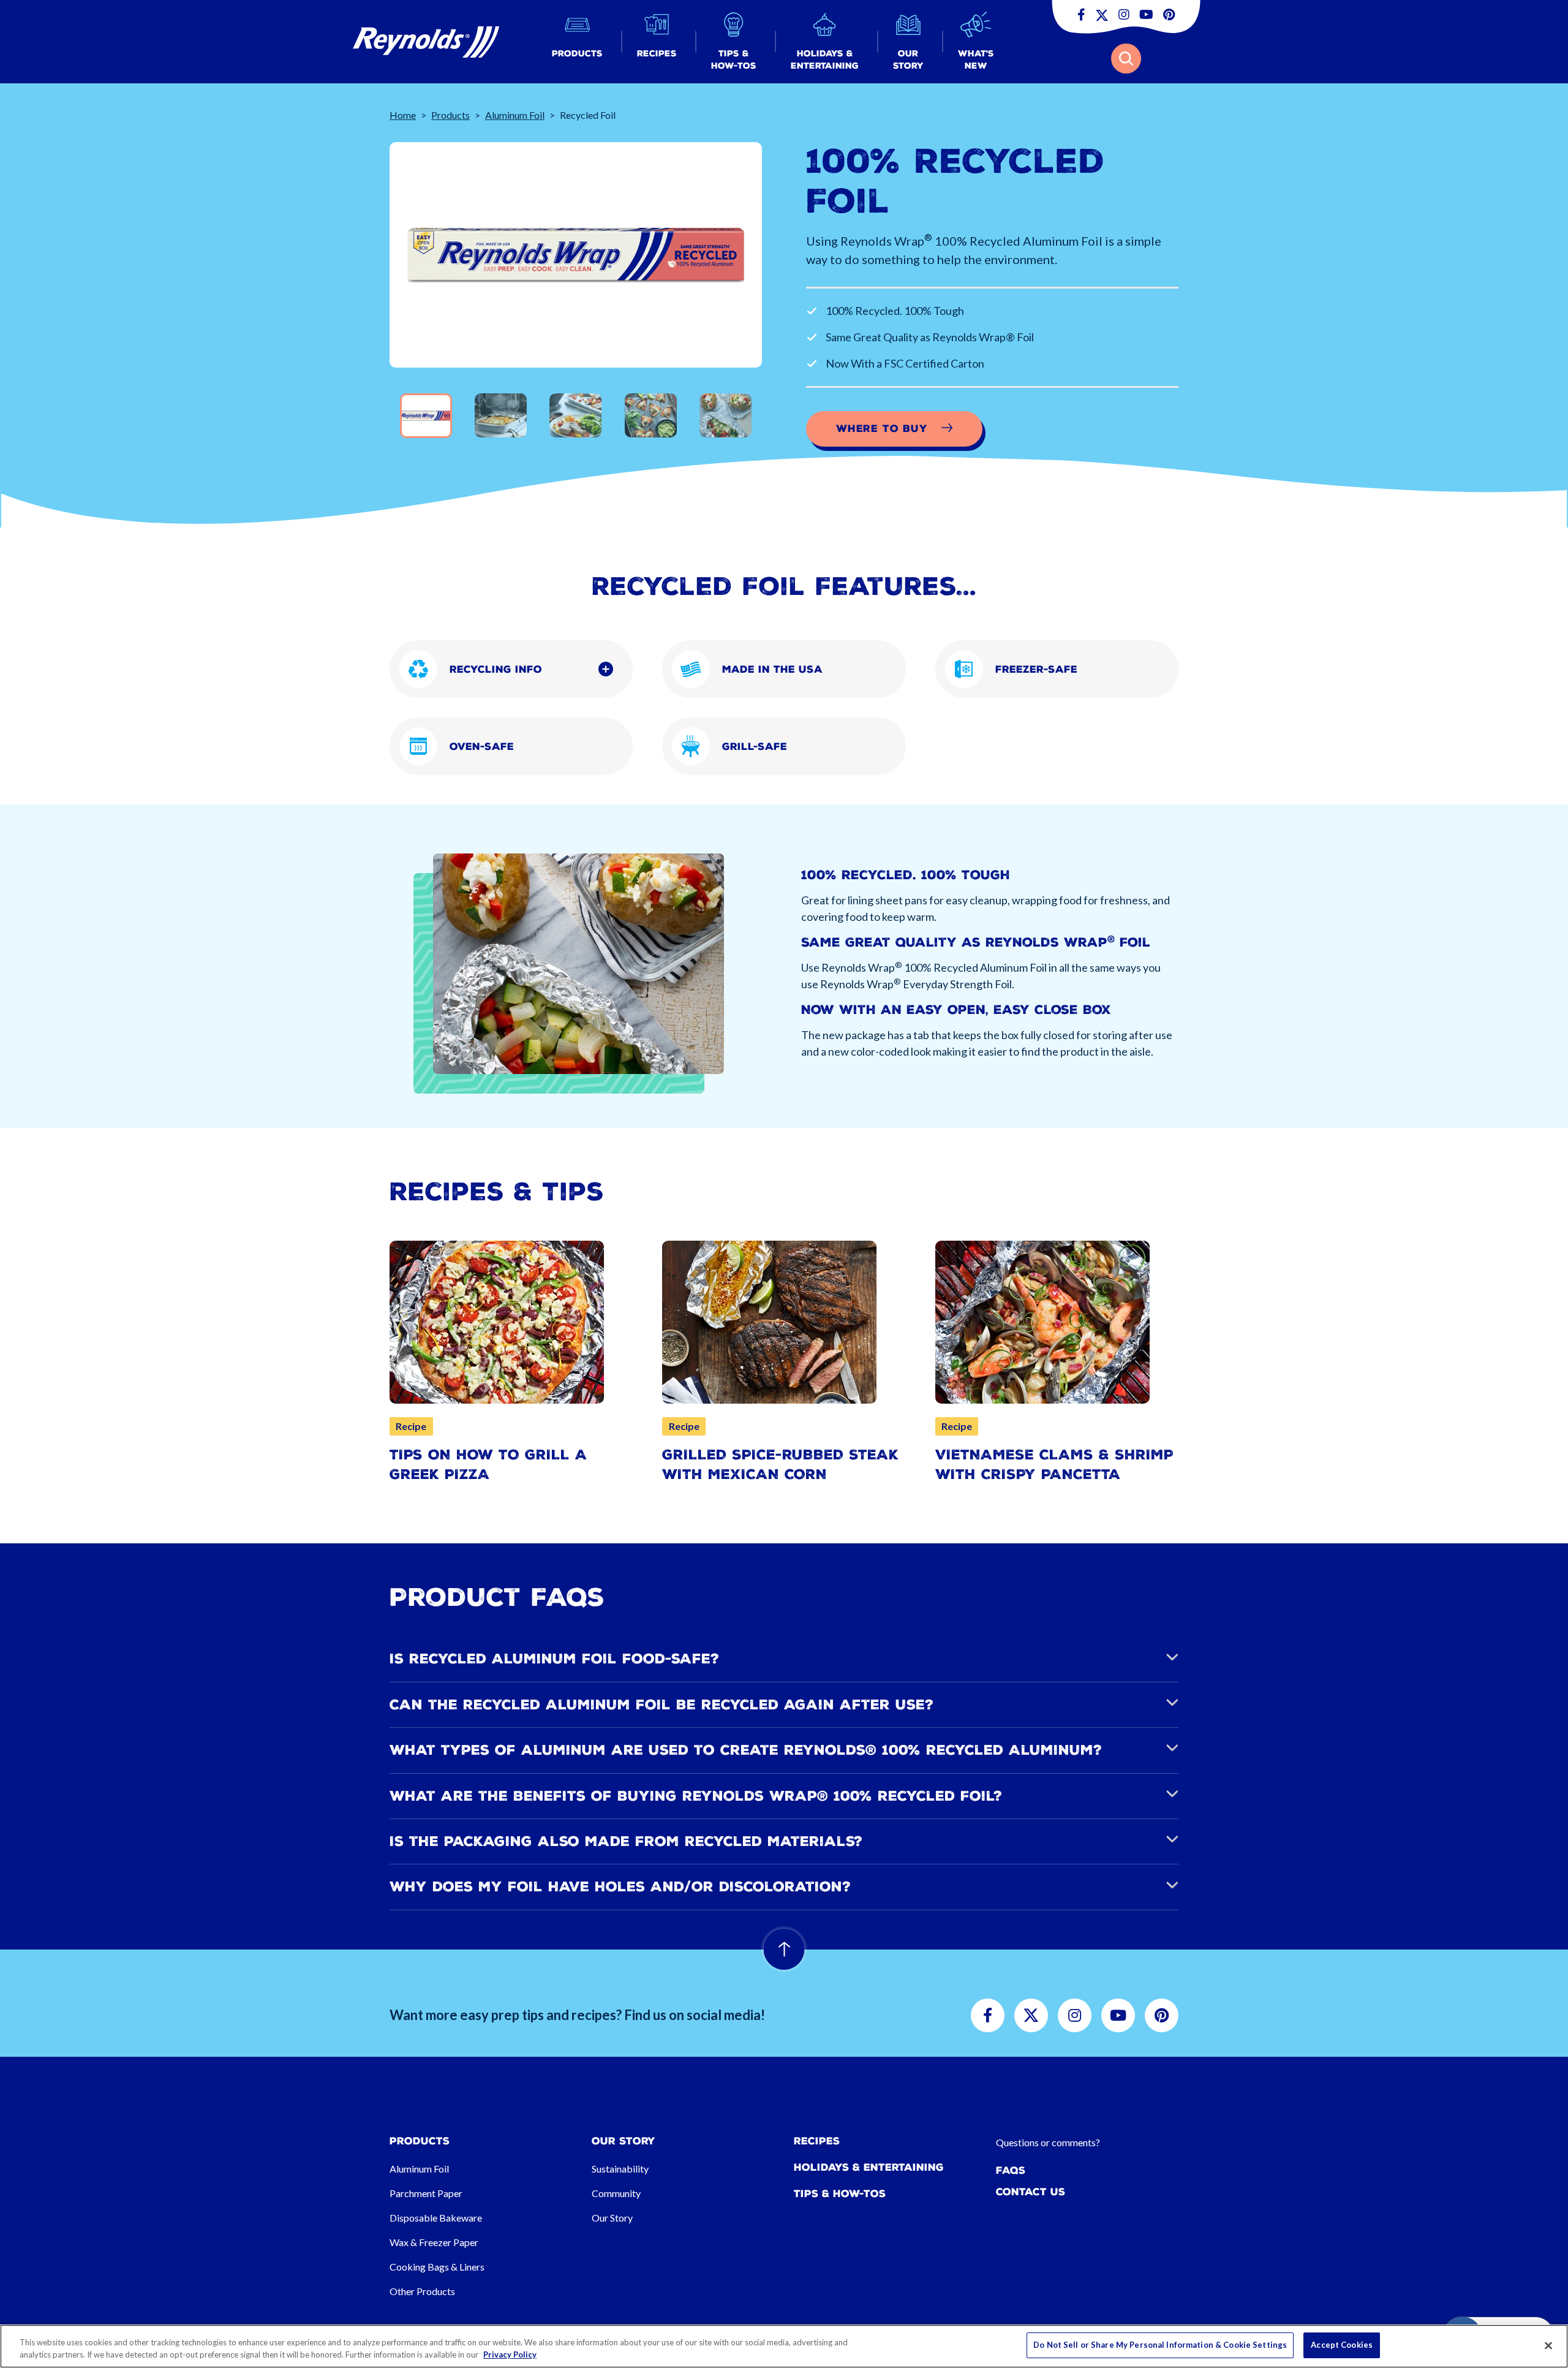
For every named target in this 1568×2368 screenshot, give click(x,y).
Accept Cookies (1342, 2345)
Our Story (612, 2218)
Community (616, 2193)
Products (450, 115)
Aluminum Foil (515, 115)
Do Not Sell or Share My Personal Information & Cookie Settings (1160, 2345)
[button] (577, 42)
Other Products (422, 2291)
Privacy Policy (510, 2355)
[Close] (1548, 2345)
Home (403, 115)
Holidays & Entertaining (869, 2167)
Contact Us (1031, 2192)
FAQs (1011, 2170)
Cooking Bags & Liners (437, 2267)
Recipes (817, 2141)
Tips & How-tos (840, 2194)
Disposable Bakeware (436, 2218)
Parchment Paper (426, 2193)
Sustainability (620, 2169)
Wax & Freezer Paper (434, 2242)
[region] (784, 2346)
